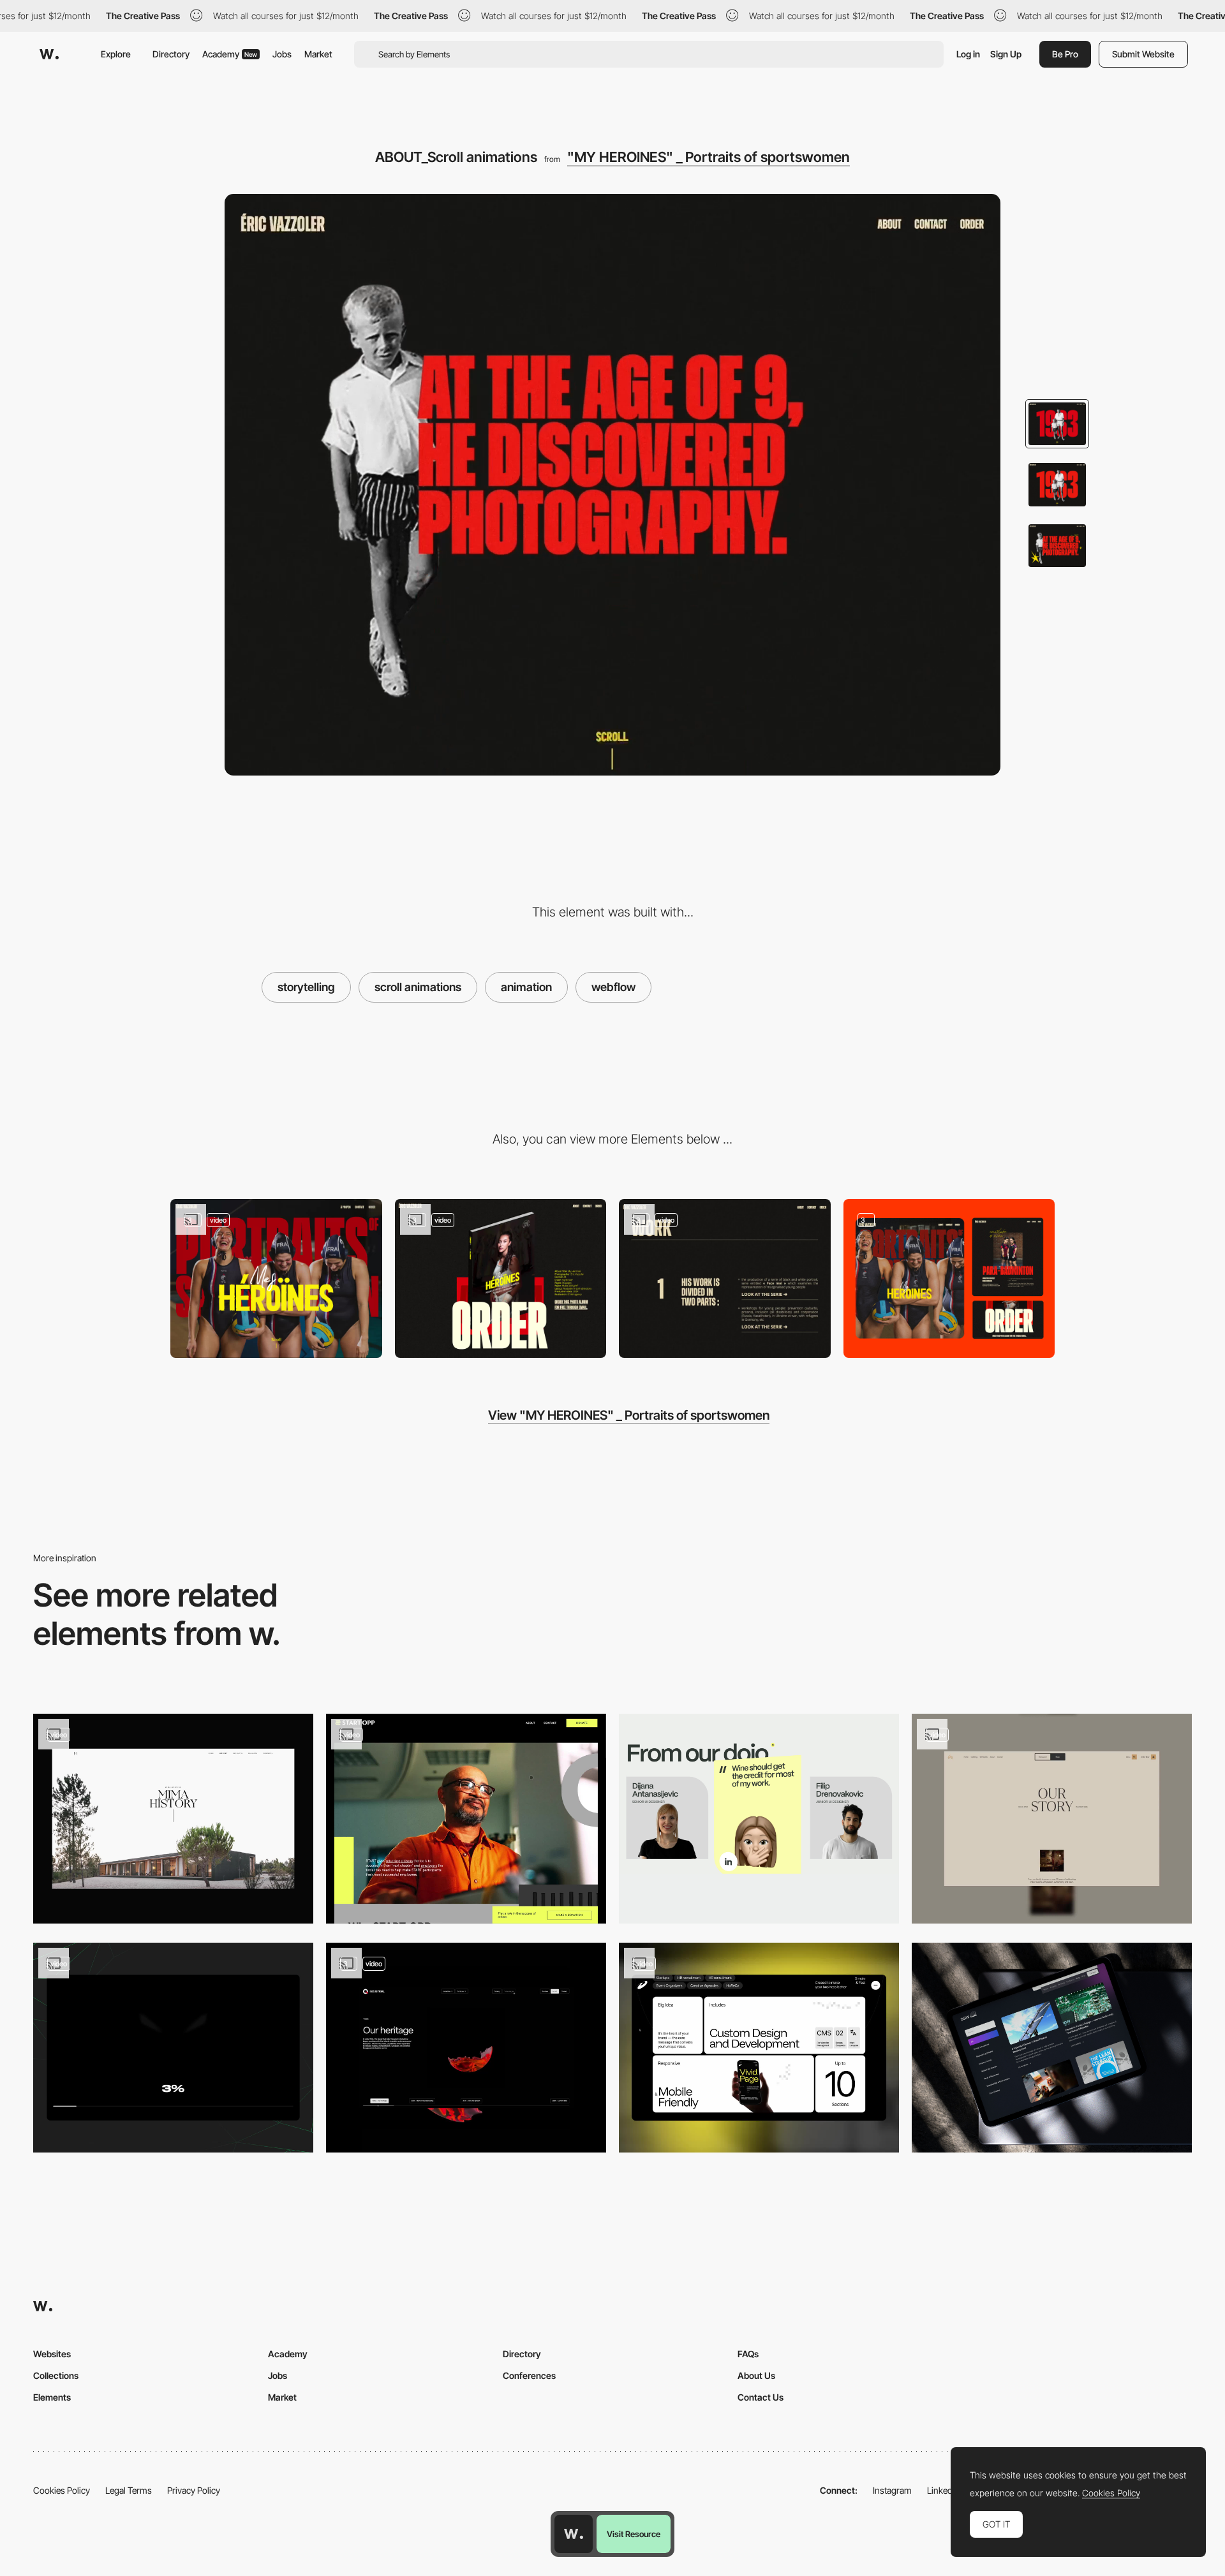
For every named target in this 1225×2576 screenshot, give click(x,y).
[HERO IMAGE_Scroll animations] (276, 1278)
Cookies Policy (62, 2490)
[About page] (466, 1819)
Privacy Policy (194, 2490)
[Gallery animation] (725, 1278)
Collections (56, 2375)
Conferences (529, 2375)
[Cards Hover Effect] (759, 2048)
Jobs (282, 54)
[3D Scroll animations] (501, 1278)
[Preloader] (173, 2048)
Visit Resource (634, 2534)
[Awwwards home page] (574, 2534)
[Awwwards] (49, 54)
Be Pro (1065, 54)
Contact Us (761, 2397)
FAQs (748, 2354)
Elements (52, 2397)
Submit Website (1143, 54)
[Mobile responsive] (949, 1278)
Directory (171, 54)
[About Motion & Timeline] (466, 2048)
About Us (756, 2375)
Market (318, 54)
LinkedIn (943, 2490)
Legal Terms (129, 2490)
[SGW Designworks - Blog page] (1052, 2048)
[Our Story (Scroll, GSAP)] (1052, 1819)
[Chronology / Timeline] (173, 1819)
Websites (52, 2354)
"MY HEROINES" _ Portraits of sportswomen (709, 157)
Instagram (892, 2490)
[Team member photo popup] (759, 1819)
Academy (230, 54)
